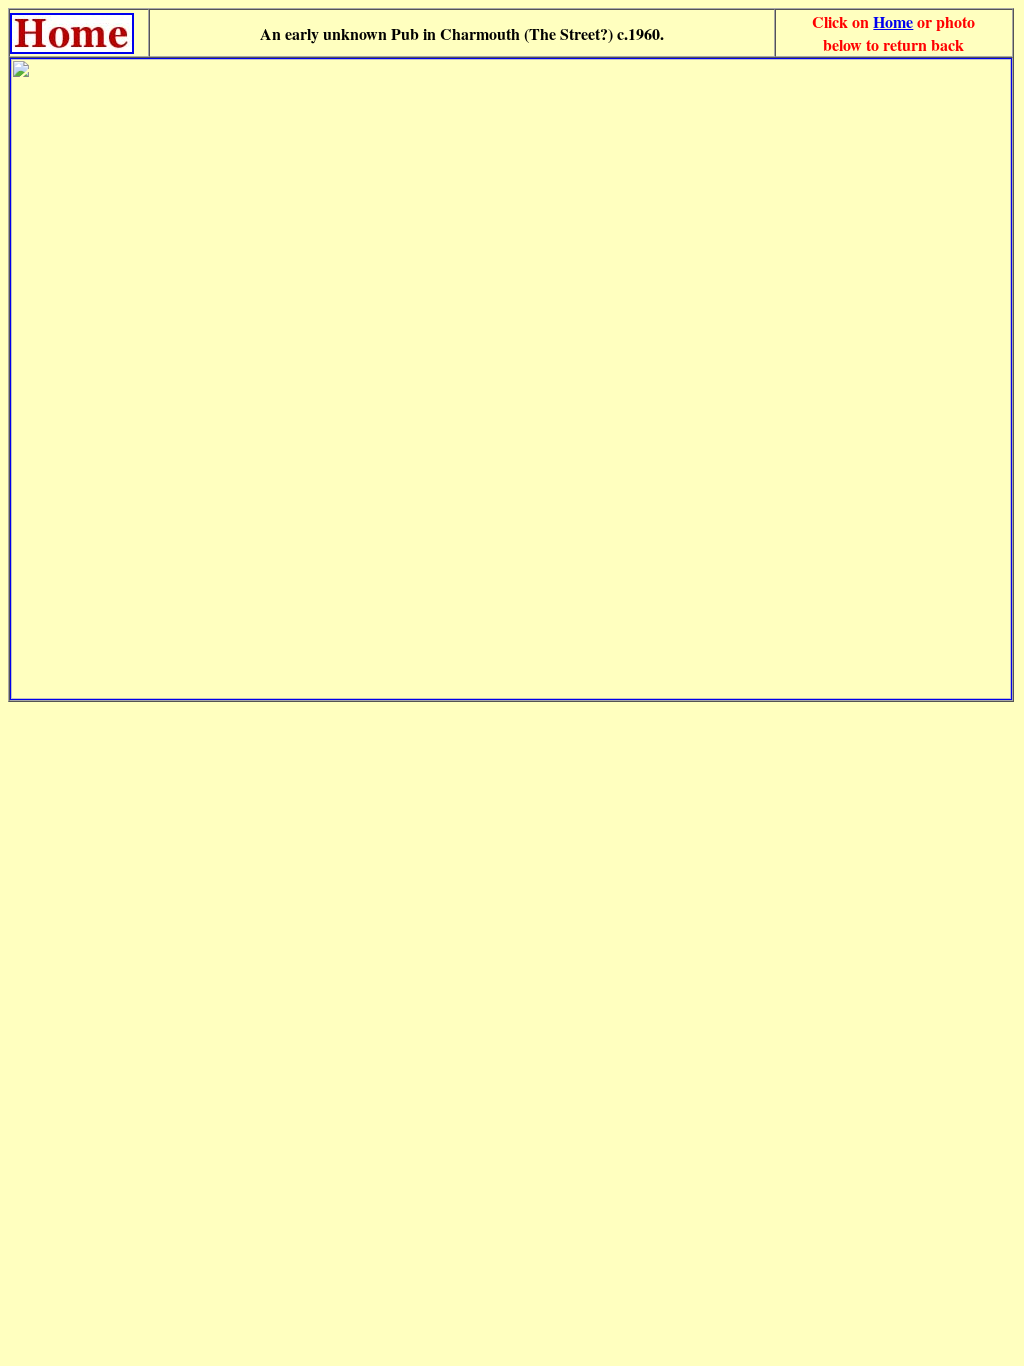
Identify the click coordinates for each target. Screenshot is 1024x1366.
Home (893, 21)
